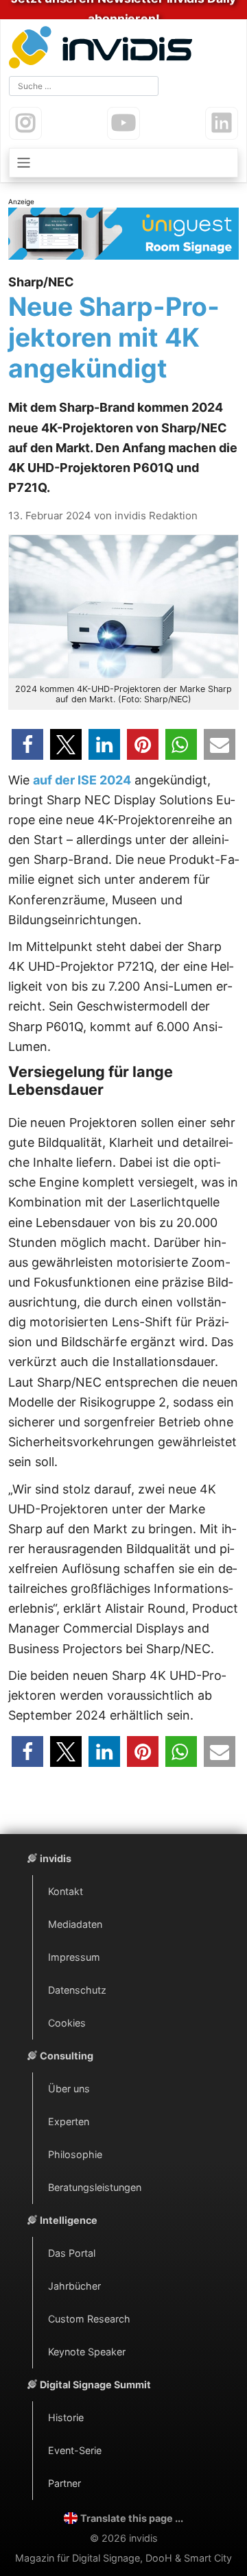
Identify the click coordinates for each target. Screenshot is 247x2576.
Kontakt (66, 1891)
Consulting (67, 2056)
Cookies (67, 2023)
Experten (69, 2121)
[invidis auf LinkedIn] (222, 123)
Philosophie (75, 2154)
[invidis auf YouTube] (123, 123)
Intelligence (69, 2220)
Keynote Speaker (87, 2352)
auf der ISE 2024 (82, 780)
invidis (56, 1858)
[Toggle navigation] (123, 163)
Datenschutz (77, 1990)
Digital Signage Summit (95, 2385)
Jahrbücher (74, 2286)
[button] (27, 744)
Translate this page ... (132, 2518)
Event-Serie (75, 2450)
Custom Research (89, 2319)
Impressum (74, 1957)
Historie (66, 2417)
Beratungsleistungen (95, 2187)
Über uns (69, 2089)
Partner (64, 2483)
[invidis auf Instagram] (25, 123)
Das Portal (72, 2253)
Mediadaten (75, 1924)
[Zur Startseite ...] (104, 49)
